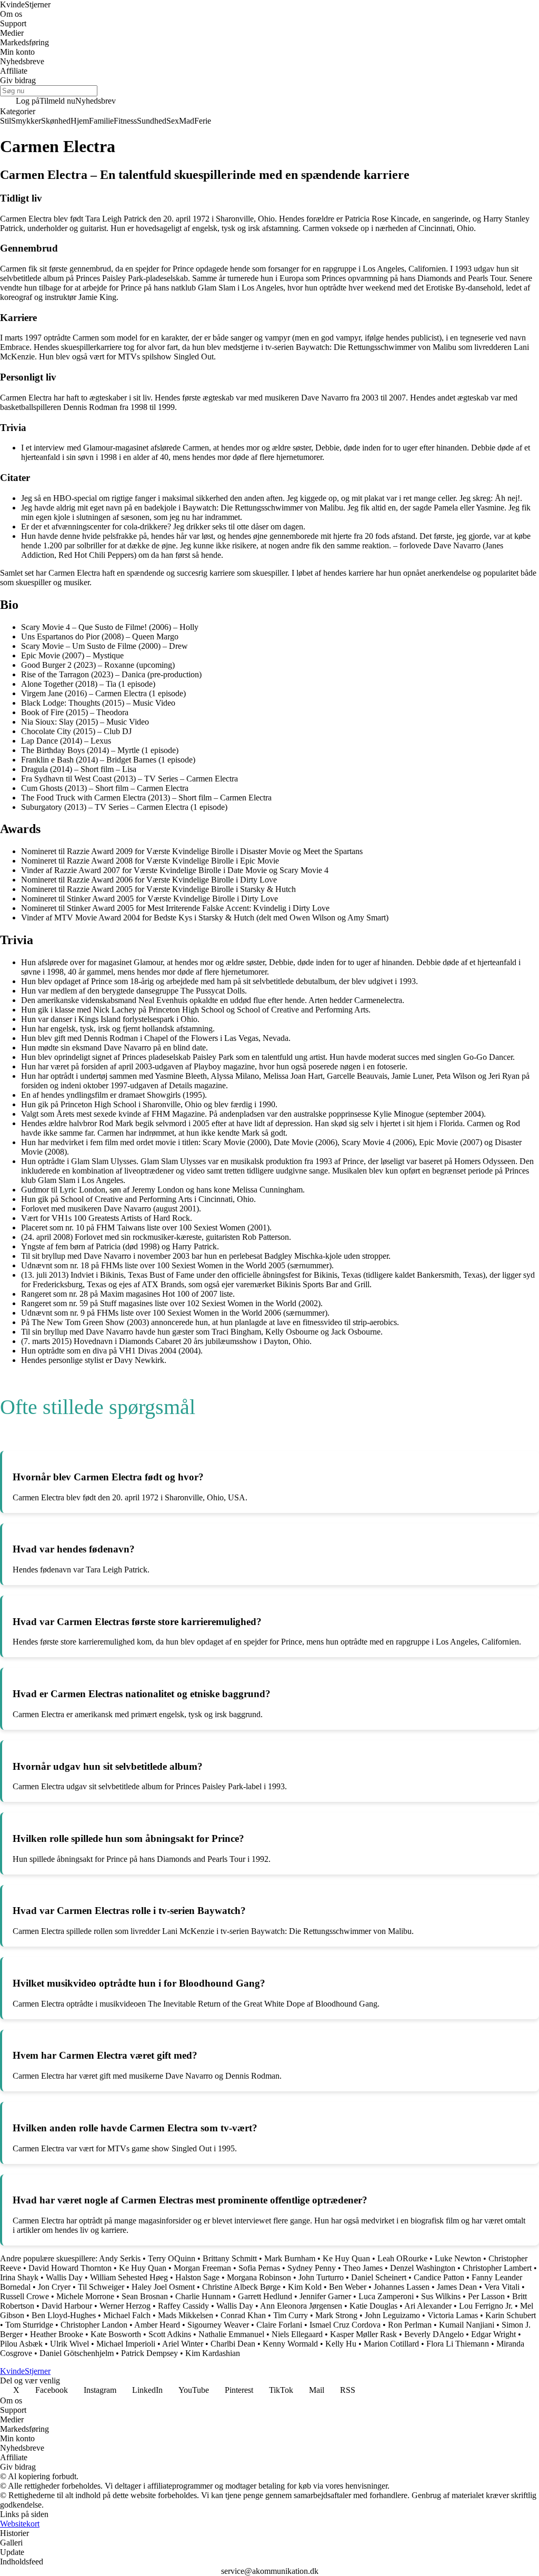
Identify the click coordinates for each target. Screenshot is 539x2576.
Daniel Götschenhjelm (77, 2353)
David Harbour (67, 2306)
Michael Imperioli (126, 2344)
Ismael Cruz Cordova (345, 2325)
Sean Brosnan (145, 2296)
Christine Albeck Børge (241, 2287)
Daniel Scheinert (379, 2277)
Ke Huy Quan (346, 2258)
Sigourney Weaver (218, 2325)
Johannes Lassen (402, 2287)
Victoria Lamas (453, 2315)
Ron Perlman (410, 2325)
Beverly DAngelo (434, 2334)
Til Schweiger (101, 2287)
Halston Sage (197, 2277)
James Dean (457, 2287)
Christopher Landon (94, 2325)
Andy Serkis (120, 2258)
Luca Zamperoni (386, 2296)
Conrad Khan (243, 2315)
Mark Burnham (290, 2258)
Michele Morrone (85, 2296)
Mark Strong (336, 2315)
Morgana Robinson (259, 2277)
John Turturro (321, 2277)
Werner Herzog (125, 2306)
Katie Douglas (373, 2306)
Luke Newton (458, 2258)
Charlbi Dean (233, 2344)
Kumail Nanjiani (467, 2325)
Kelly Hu (341, 2344)
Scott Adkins (170, 2334)
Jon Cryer (54, 2287)
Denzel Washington (423, 2268)
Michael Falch (127, 2315)
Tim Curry (291, 2315)
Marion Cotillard (391, 2344)
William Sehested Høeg (129, 2277)
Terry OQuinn (172, 2258)
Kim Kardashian (213, 2353)
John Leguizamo (392, 2315)
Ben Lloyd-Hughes (64, 2315)
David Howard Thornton (70, 2268)
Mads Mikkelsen (186, 2315)
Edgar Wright (493, 2334)
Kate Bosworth (116, 2334)
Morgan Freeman (202, 2268)
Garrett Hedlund (265, 2296)
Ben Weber (348, 2287)
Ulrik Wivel (69, 2344)
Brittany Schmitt (230, 2258)
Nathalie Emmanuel (231, 2334)
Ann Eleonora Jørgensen (301, 2306)
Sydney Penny (312, 2268)
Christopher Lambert (497, 2268)
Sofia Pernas (259, 2268)
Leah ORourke (402, 2258)
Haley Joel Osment (163, 2287)
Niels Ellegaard (297, 2334)
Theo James (363, 2268)
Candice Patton (439, 2277)
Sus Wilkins (441, 2296)
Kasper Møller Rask (363, 2334)
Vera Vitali (502, 2287)
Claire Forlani (279, 2325)
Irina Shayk (19, 2277)
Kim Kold (305, 2287)
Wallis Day (64, 2277)
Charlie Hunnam (203, 2296)
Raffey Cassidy (183, 2306)
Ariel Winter (183, 2344)
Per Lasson (486, 2296)
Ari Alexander (428, 2306)
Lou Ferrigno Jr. (486, 2306)
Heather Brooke (57, 2334)
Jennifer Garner (325, 2296)
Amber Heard (157, 2325)
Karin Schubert (511, 2315)
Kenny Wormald (290, 2344)
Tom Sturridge (29, 2325)
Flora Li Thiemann (458, 2344)
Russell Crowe (24, 2296)
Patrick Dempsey (149, 2353)
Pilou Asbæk (21, 2344)
